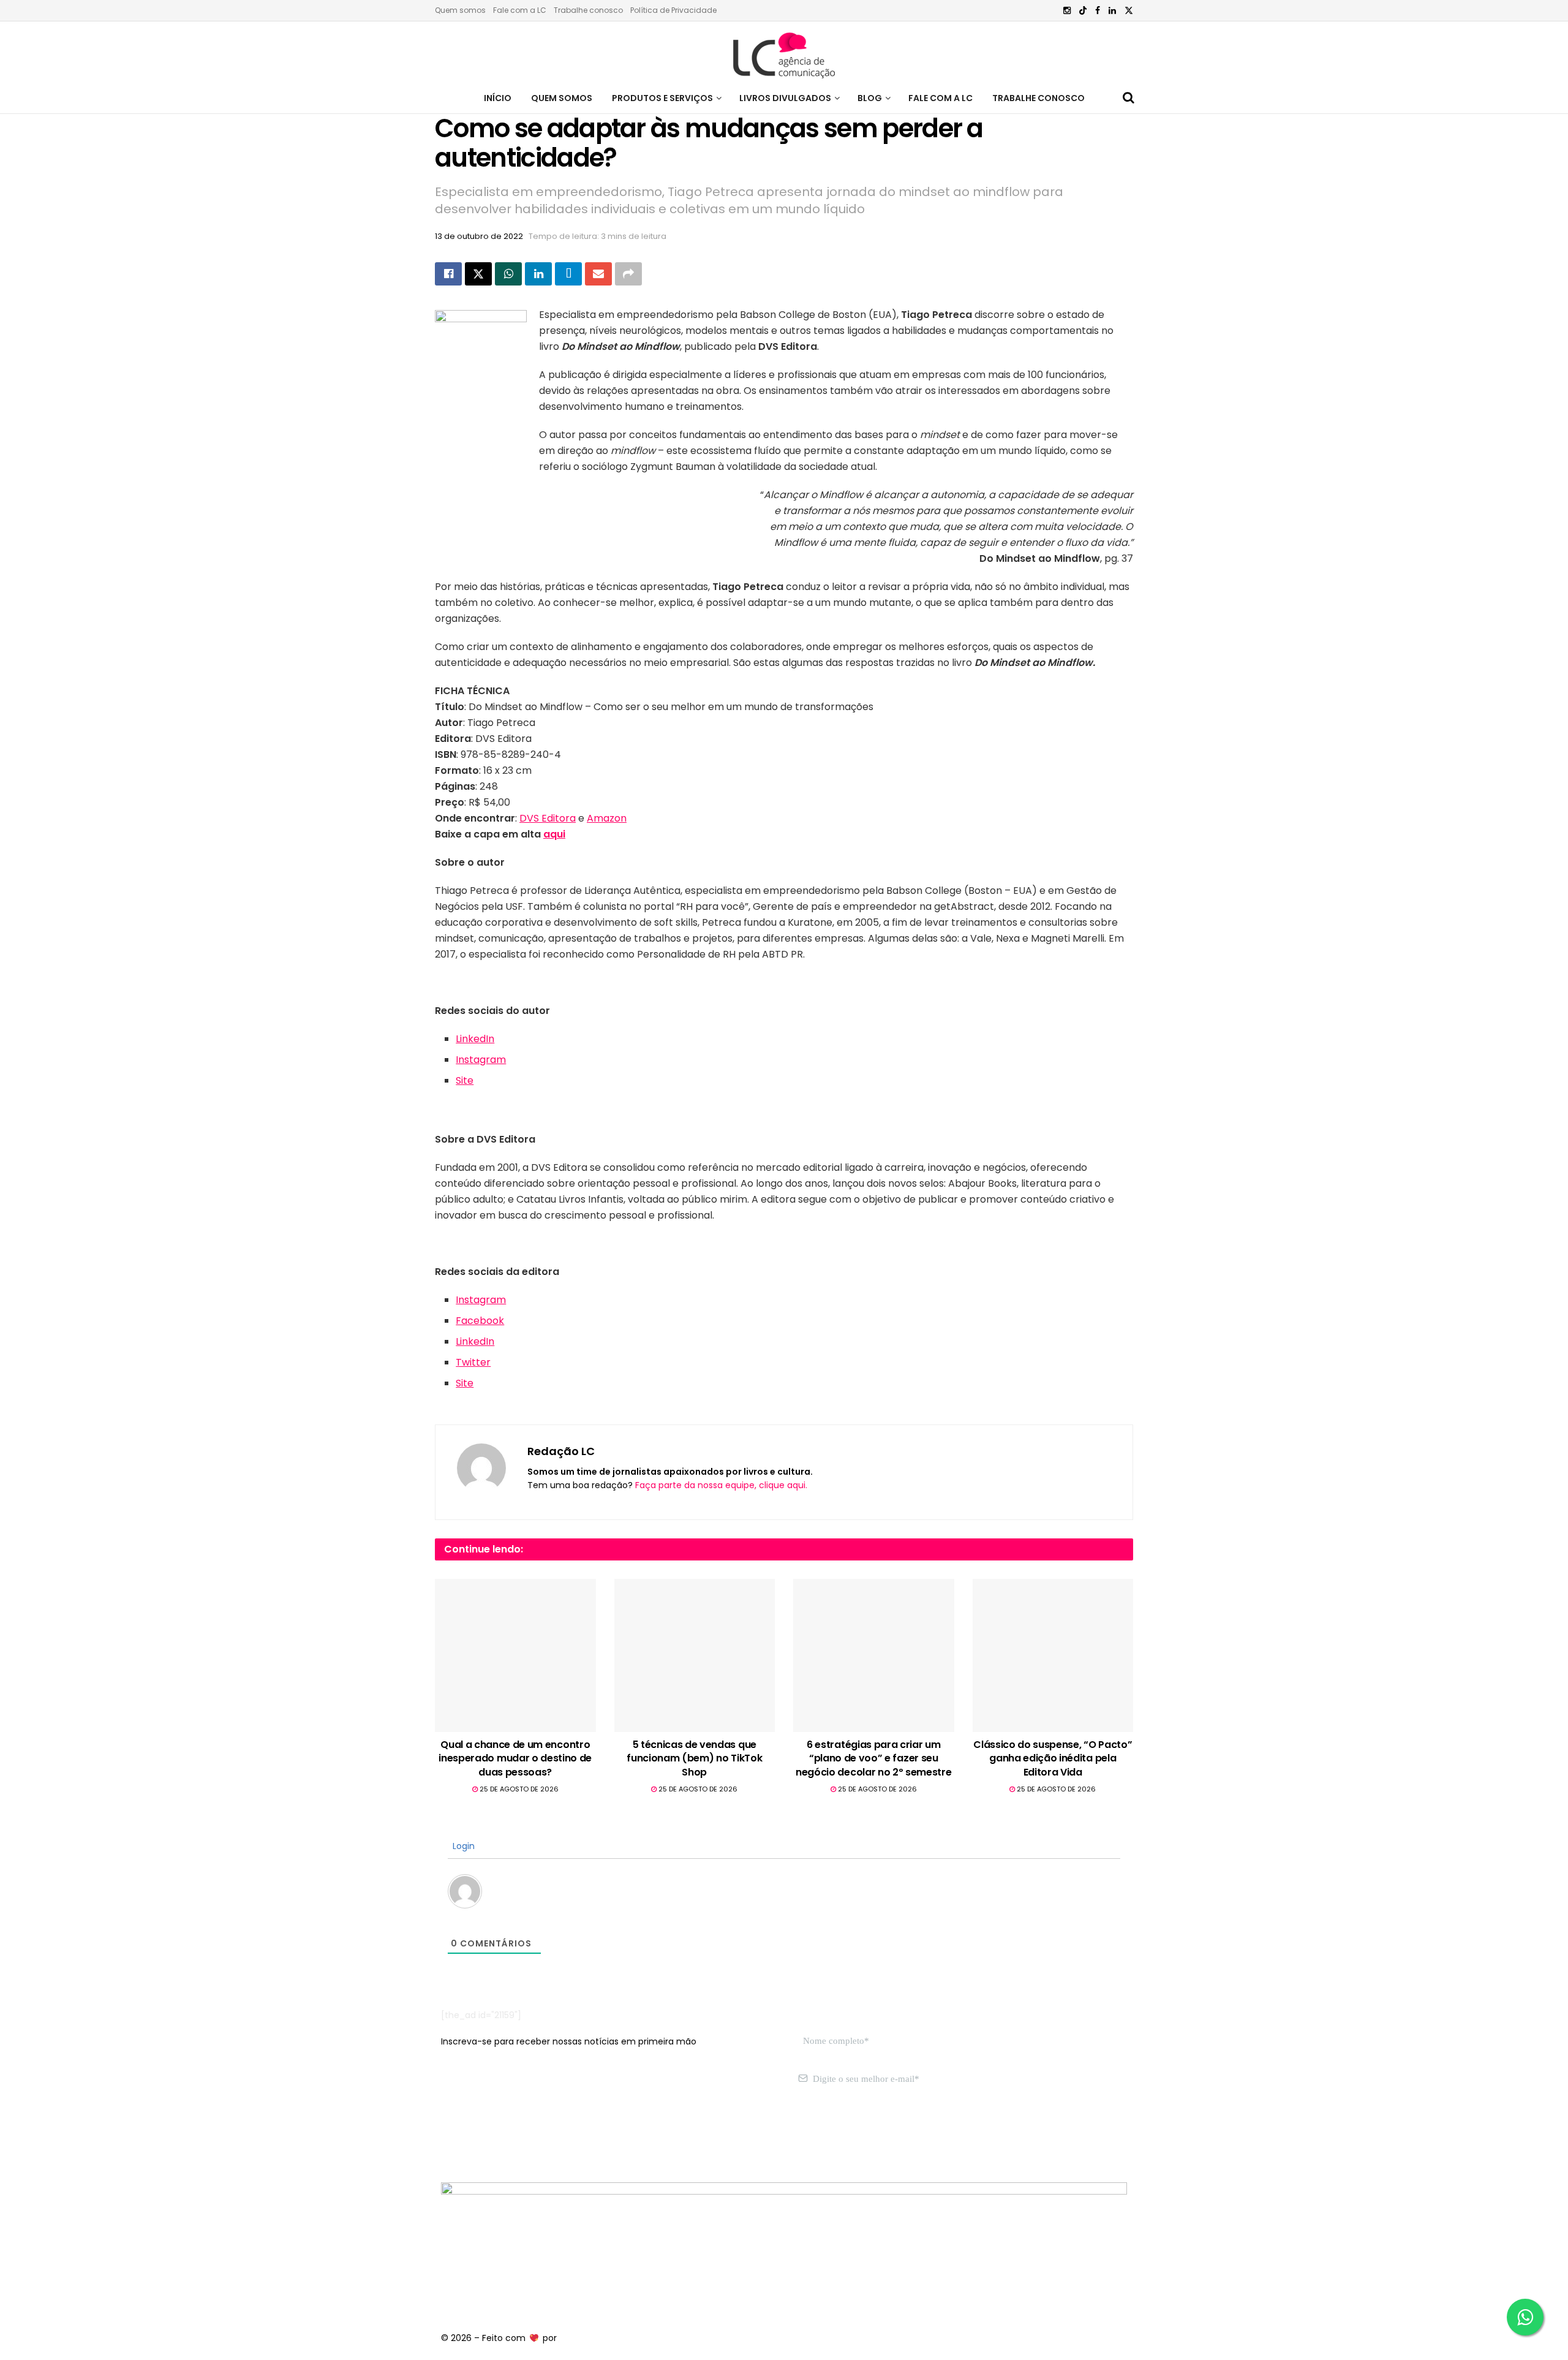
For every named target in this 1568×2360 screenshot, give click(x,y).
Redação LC (561, 1451)
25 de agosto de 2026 (518, 1789)
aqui (554, 834)
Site (465, 1080)
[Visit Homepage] (784, 52)
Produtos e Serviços (662, 98)
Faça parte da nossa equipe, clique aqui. (721, 1485)
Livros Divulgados (785, 98)
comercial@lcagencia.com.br (630, 2137)
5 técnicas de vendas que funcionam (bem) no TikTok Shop (694, 1758)
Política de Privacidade (673, 10)
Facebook (480, 1321)
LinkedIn (475, 1039)
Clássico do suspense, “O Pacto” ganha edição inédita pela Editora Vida (1053, 1758)
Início (498, 98)
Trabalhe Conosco (1038, 98)
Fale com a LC (520, 10)
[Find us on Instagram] (1067, 11)
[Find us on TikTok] (1083, 11)
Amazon (607, 818)
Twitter (473, 1362)
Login (462, 1846)
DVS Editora (548, 818)
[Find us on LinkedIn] (1112, 11)
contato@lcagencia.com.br (500, 2137)
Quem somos (460, 10)
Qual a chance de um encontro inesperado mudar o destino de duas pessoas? (515, 1758)
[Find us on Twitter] (1129, 11)
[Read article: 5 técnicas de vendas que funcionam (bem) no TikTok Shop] (695, 1655)
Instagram (481, 1060)
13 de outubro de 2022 (479, 236)
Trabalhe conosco (588, 10)
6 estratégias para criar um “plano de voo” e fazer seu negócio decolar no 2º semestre (873, 1758)
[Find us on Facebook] (1098, 11)
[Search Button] (1129, 98)
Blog (870, 98)
